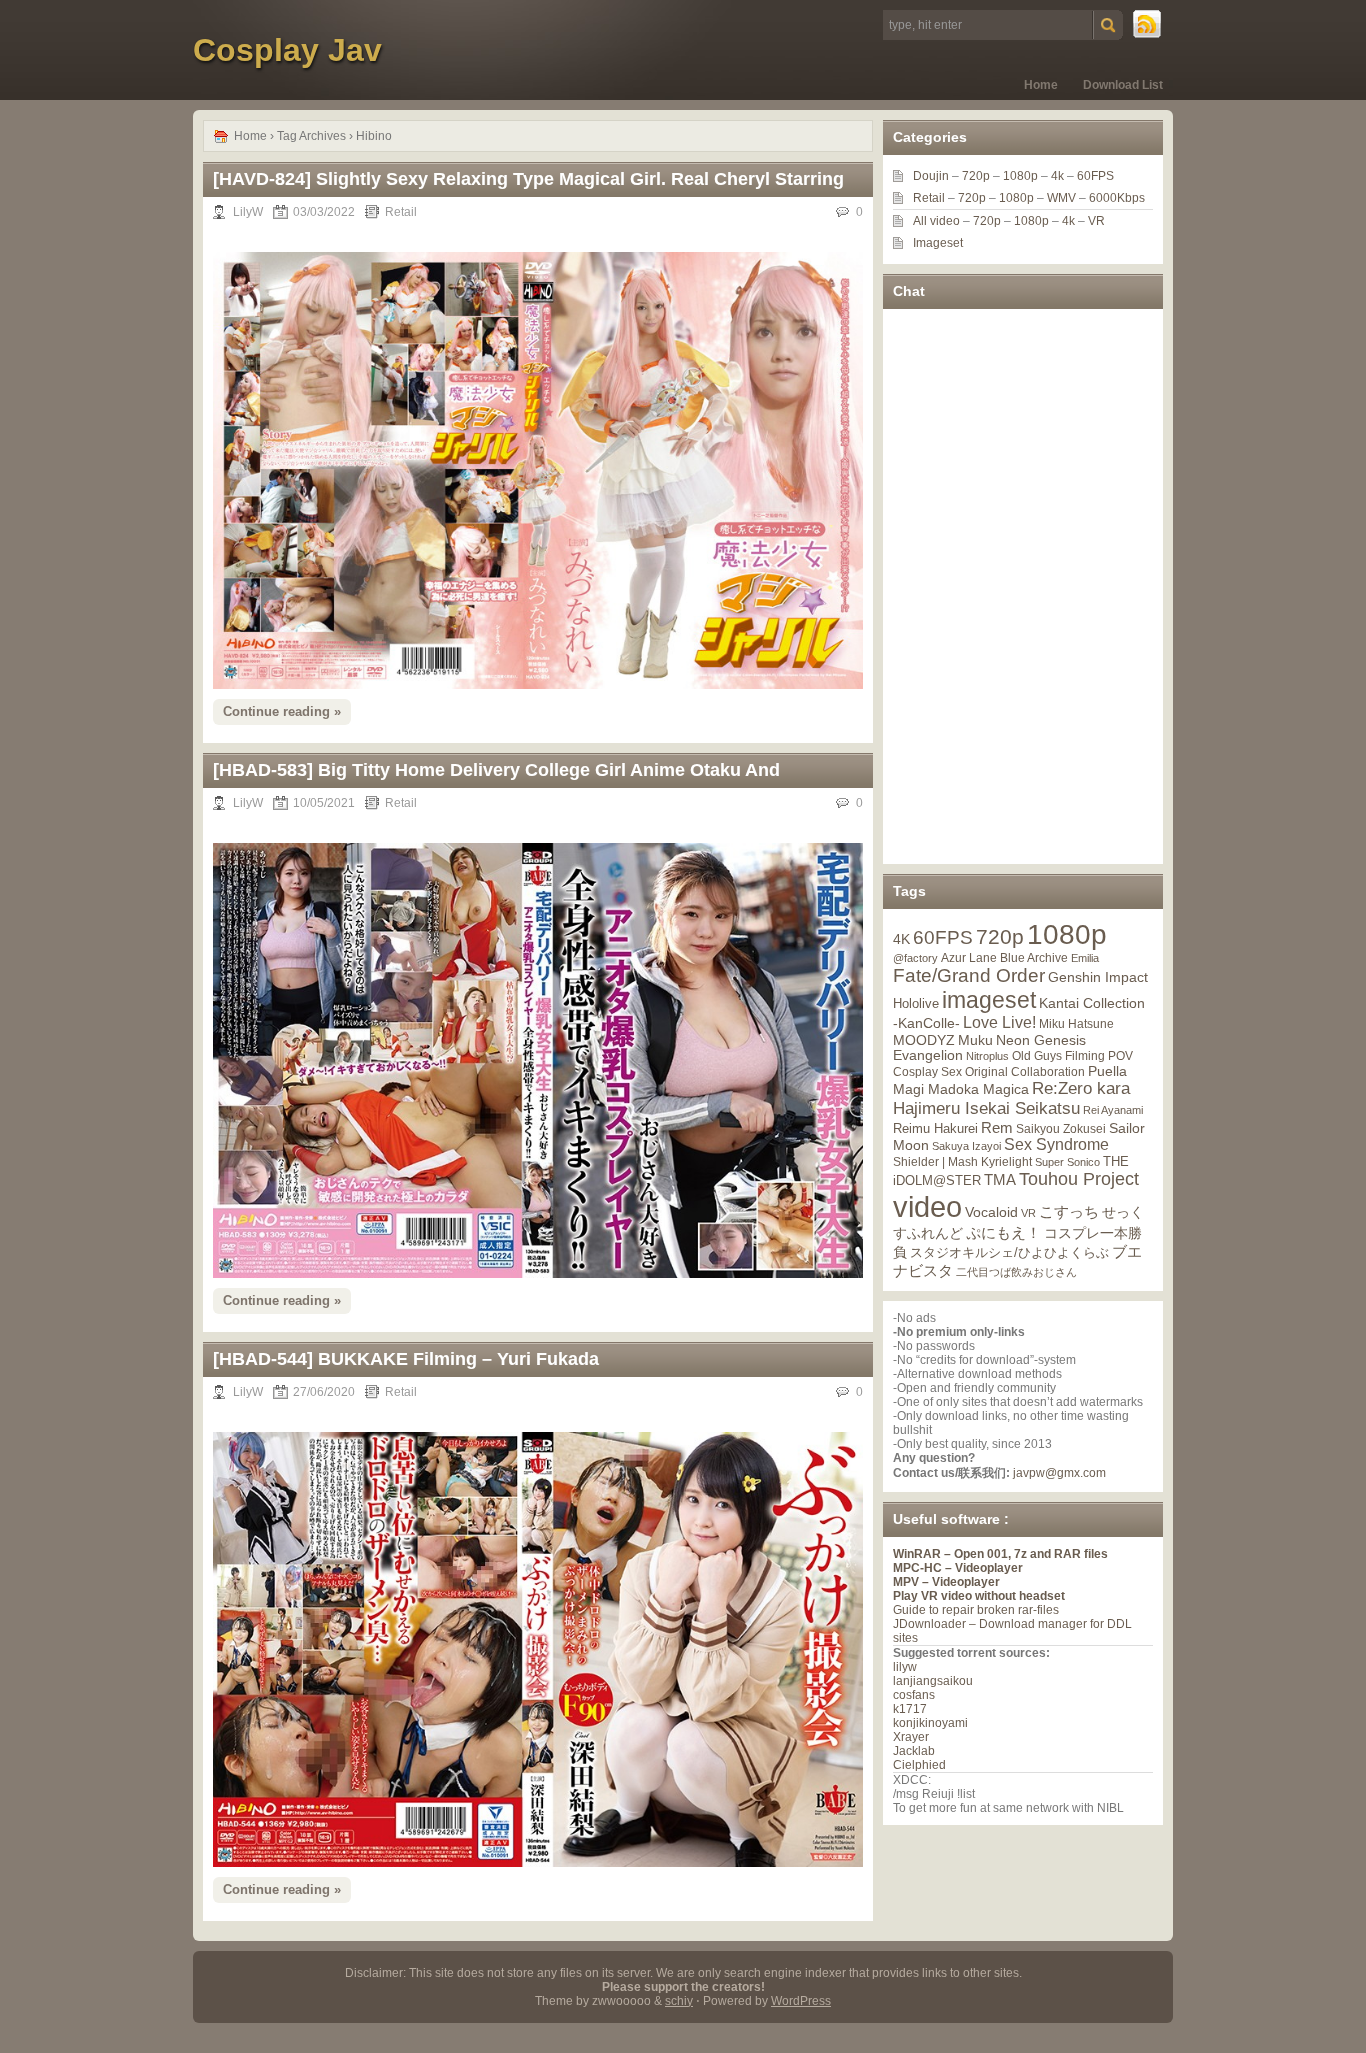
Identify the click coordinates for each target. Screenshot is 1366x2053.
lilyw (905, 1667)
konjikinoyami (930, 1723)
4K (901, 939)
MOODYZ (924, 1040)
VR (1096, 221)
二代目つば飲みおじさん (1016, 1272)
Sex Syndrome (1056, 1144)
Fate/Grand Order (969, 975)
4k (1057, 176)
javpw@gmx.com (1059, 1473)
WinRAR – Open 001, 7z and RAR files (1000, 1554)
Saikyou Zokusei (1061, 1128)
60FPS (1095, 176)
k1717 (910, 1709)
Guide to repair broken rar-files (976, 1610)
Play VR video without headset (979, 1596)
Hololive (916, 1003)
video (927, 1206)
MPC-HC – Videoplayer (958, 1568)
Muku (975, 1040)
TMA (1000, 1179)
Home (1041, 85)
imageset (989, 1000)
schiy (679, 2001)
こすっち (1069, 1212)
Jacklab (914, 1751)
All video (936, 221)
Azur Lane (969, 958)
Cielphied (919, 1765)
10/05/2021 (324, 803)
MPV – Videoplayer (946, 1582)
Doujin (931, 176)
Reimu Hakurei (935, 1129)
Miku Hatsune (1076, 1024)
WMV (1061, 198)
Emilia (1085, 958)
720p (976, 176)
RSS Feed (1148, 25)
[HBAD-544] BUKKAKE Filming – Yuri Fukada (406, 1359)
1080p (1020, 176)
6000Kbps (1117, 198)
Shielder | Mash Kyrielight (962, 1162)
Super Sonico (1067, 1162)
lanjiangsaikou (933, 1681)
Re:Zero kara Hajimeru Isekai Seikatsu (1011, 1098)
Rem (997, 1127)
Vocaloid (991, 1212)
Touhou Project (1079, 1179)
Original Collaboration (1025, 1072)
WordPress (801, 2001)
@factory (915, 958)
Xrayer (911, 1737)
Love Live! (999, 1022)
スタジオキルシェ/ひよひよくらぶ (1009, 1253)
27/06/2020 (324, 1392)
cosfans (914, 1695)
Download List (1123, 85)
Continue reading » (282, 711)
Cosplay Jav (287, 50)
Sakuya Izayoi (966, 1146)
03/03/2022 (324, 212)
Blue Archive (1034, 957)
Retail (401, 212)
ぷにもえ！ (1003, 1233)
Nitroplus (987, 1056)
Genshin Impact (1098, 977)
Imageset (938, 243)
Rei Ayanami (1113, 1110)
